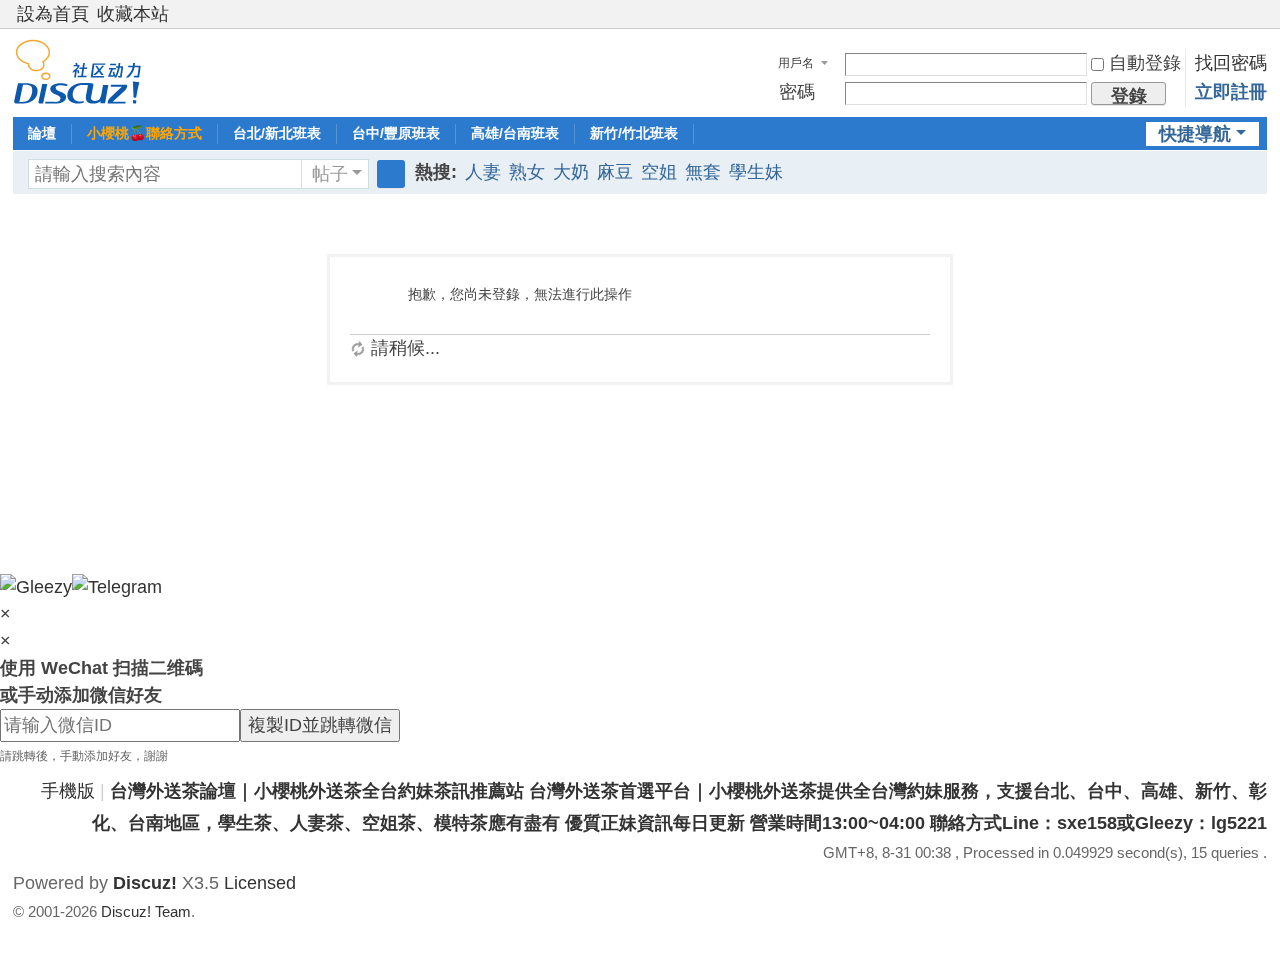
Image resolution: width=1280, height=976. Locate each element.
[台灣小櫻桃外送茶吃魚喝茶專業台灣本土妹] (77, 71)
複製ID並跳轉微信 (320, 725)
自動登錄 (1145, 63)
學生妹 (756, 172)
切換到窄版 (1258, 22)
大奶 (571, 172)
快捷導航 (1195, 134)
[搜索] (391, 174)
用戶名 (796, 63)
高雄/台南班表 (515, 133)
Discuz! (145, 883)
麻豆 (615, 172)
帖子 (330, 174)
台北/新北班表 (277, 133)
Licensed (260, 883)
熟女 (527, 172)
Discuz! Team (146, 911)
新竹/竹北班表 (634, 133)
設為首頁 (53, 14)
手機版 (68, 791)
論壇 (42, 133)
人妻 (483, 172)
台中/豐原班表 (396, 133)
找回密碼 (1231, 63)
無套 (703, 172)
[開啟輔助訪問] (1239, 14)
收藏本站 (133, 14)
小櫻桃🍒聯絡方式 (144, 133)
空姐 (659, 172)
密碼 (797, 92)
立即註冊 (1231, 92)
